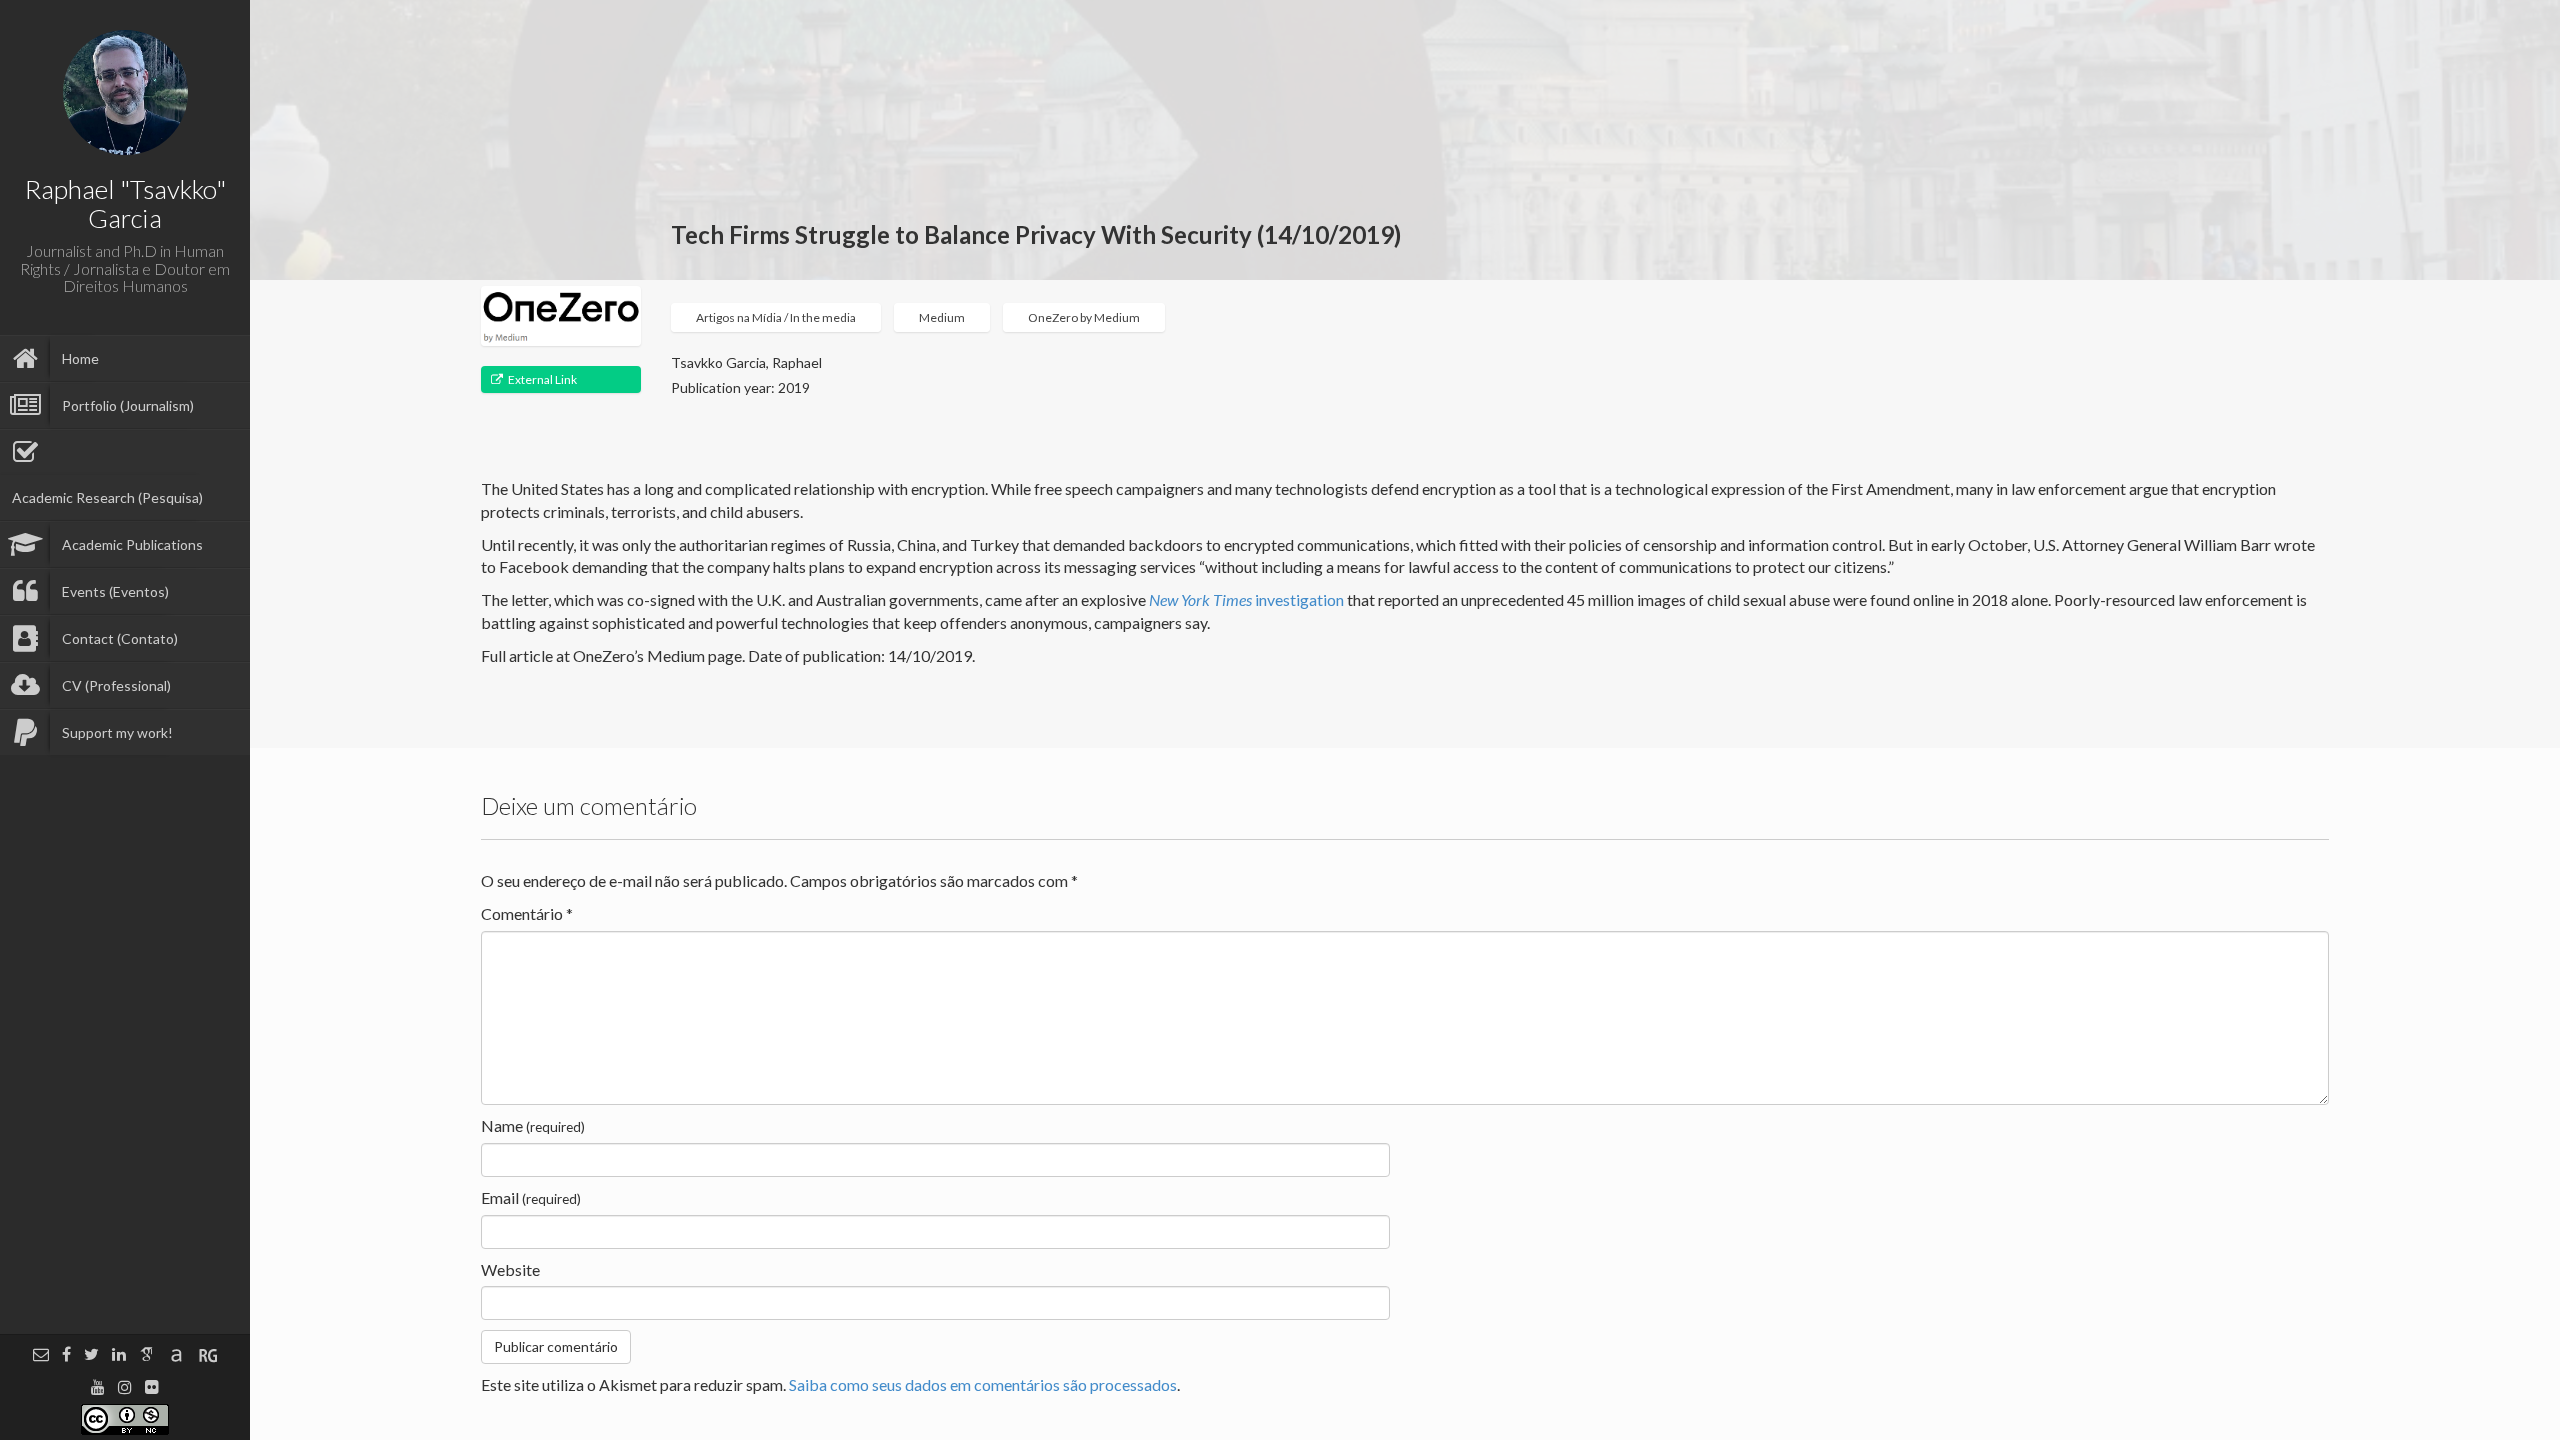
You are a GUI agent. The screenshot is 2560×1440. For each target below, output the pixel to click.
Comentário (527, 913)
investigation (1246, 599)
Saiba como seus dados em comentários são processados (983, 1384)
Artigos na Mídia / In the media (776, 317)
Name (533, 1125)
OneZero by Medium (1084, 317)
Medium (942, 317)
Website (510, 1269)
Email (531, 1197)
